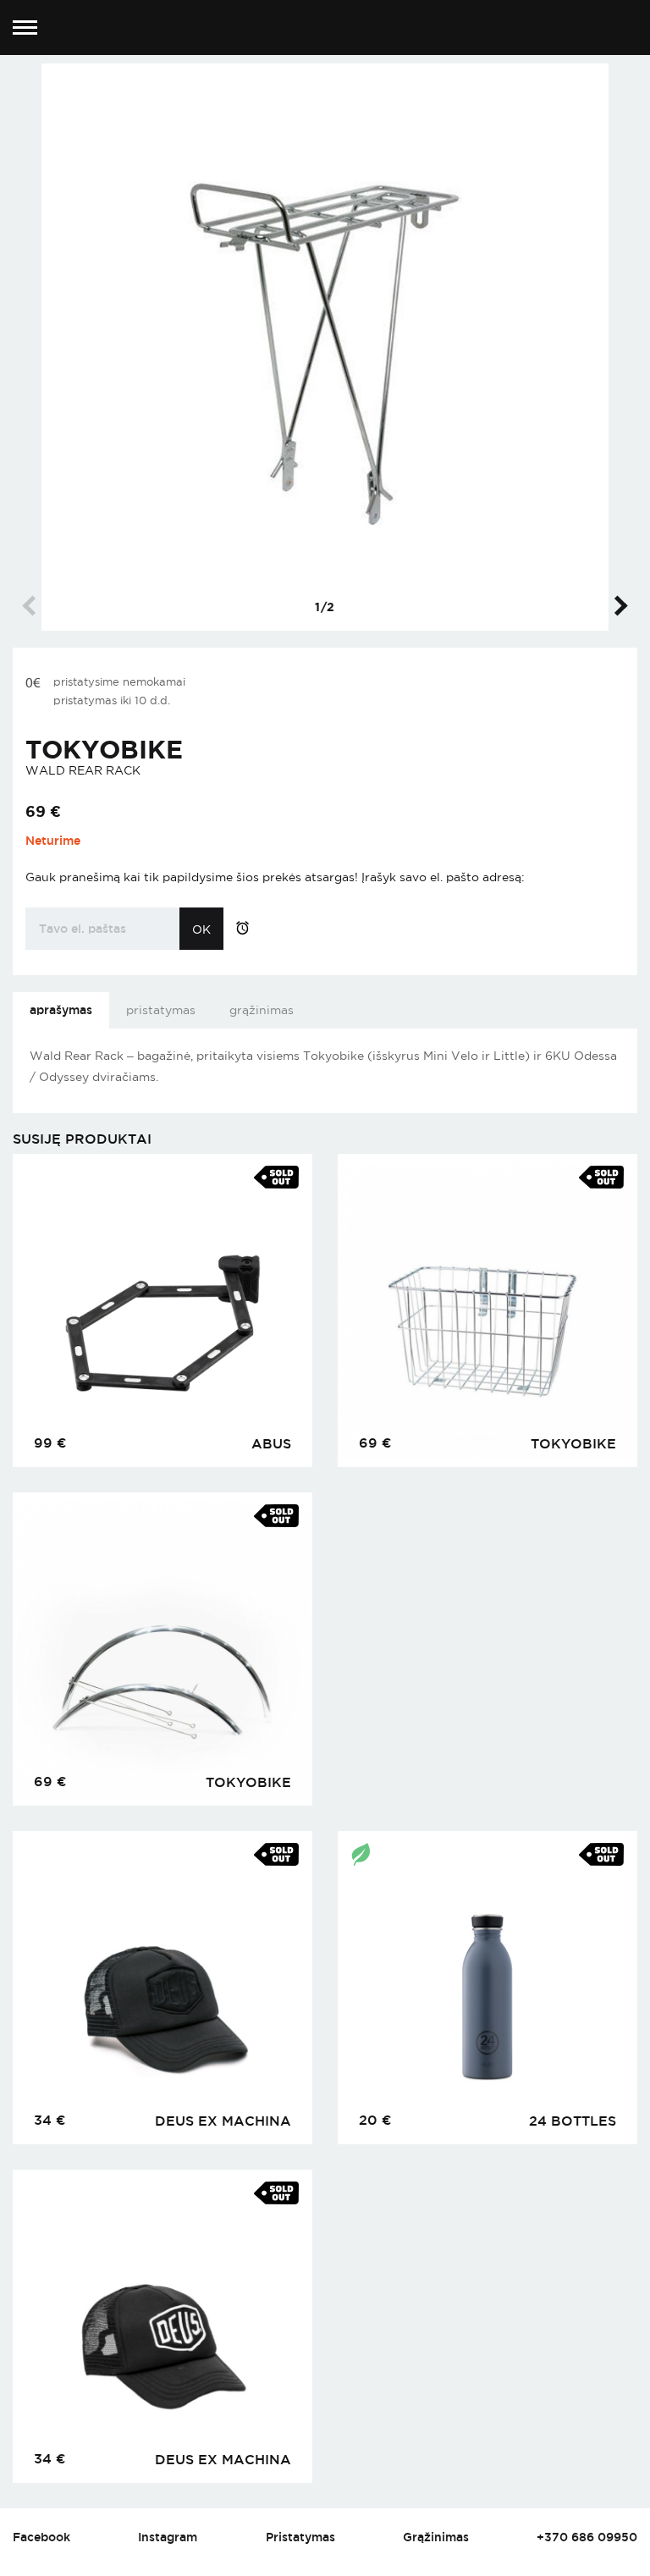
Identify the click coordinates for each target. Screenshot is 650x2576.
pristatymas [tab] (161, 1010)
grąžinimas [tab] (262, 1010)
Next (617, 605)
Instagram (168, 2537)
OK (201, 929)
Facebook (41, 2537)
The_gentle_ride (325, 28)
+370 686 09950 (587, 2537)
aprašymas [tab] (61, 1009)
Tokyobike (104, 749)
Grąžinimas (436, 2537)
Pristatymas (300, 2537)
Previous (32, 605)
